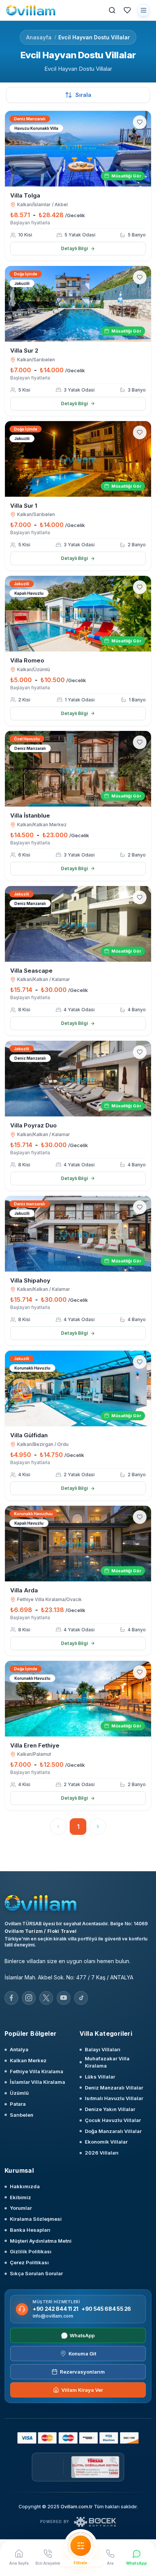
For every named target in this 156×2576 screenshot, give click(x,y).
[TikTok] (81, 1998)
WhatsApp (82, 2335)
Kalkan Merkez (28, 2060)
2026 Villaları (102, 2153)
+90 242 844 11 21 (55, 2309)
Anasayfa (39, 37)
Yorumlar (21, 2208)
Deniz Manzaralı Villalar (114, 2088)
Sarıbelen (22, 2115)
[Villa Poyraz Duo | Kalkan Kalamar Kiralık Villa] (78, 1079)
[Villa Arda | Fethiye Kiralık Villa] (78, 1544)
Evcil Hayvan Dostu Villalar (94, 37)
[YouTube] (64, 1998)
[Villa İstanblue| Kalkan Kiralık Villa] (78, 769)
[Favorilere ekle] (140, 122)
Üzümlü (19, 2093)
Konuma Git (82, 2354)
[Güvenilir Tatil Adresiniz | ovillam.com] (31, 10)
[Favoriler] (127, 10)
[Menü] (144, 10)
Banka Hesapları (30, 2230)
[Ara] (112, 10)
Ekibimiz (20, 2197)
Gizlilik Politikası (31, 2251)
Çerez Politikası (29, 2262)
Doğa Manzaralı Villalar (113, 2131)
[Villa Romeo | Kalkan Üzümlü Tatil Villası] (78, 614)
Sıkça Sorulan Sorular (36, 2273)
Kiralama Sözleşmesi (36, 2219)
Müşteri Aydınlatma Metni (41, 2241)
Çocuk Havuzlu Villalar (113, 2120)
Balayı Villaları (103, 2049)
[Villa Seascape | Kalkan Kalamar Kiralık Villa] (78, 924)
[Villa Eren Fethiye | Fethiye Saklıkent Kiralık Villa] (78, 1699)
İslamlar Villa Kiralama (37, 2082)
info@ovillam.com (53, 2316)
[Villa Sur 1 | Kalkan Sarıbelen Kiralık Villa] (78, 459)
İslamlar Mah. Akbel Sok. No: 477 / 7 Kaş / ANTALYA (69, 1977)
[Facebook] (11, 1998)
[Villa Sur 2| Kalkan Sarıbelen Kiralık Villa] (78, 304)
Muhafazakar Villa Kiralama (107, 2062)
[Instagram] (29, 1998)
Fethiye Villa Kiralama (37, 2071)
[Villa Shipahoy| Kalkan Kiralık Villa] (78, 1234)
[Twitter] (46, 1998)
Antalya (19, 2049)
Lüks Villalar (100, 2077)
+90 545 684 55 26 (106, 2309)
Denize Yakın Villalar (110, 2109)
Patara (18, 2104)
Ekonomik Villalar (106, 2142)
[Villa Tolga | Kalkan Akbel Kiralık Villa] (78, 149)
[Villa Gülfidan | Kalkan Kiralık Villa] (78, 1388)
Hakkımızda (25, 2186)
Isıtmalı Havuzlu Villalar (114, 2098)
